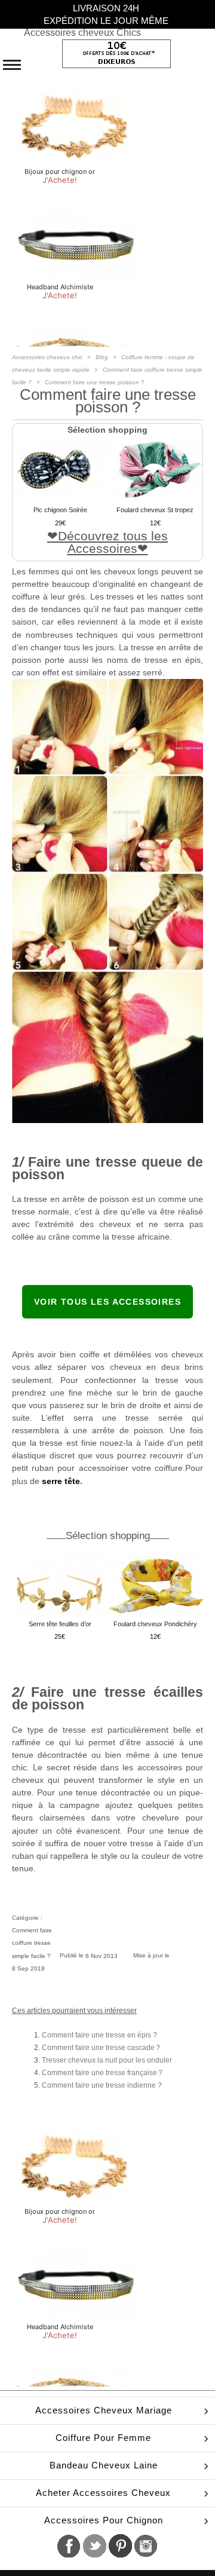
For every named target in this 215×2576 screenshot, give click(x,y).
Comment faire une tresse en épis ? (99, 2035)
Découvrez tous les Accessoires (113, 542)
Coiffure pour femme (103, 2438)
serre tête (61, 1481)
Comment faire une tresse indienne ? (102, 2085)
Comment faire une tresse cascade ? (101, 2048)
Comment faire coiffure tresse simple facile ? (32, 1943)
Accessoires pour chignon (104, 2520)
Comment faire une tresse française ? (102, 2073)
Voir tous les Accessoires (107, 1302)
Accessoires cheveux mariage (104, 2410)
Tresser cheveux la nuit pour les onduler (107, 2060)
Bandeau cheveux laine (104, 2465)
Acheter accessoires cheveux (103, 2493)
